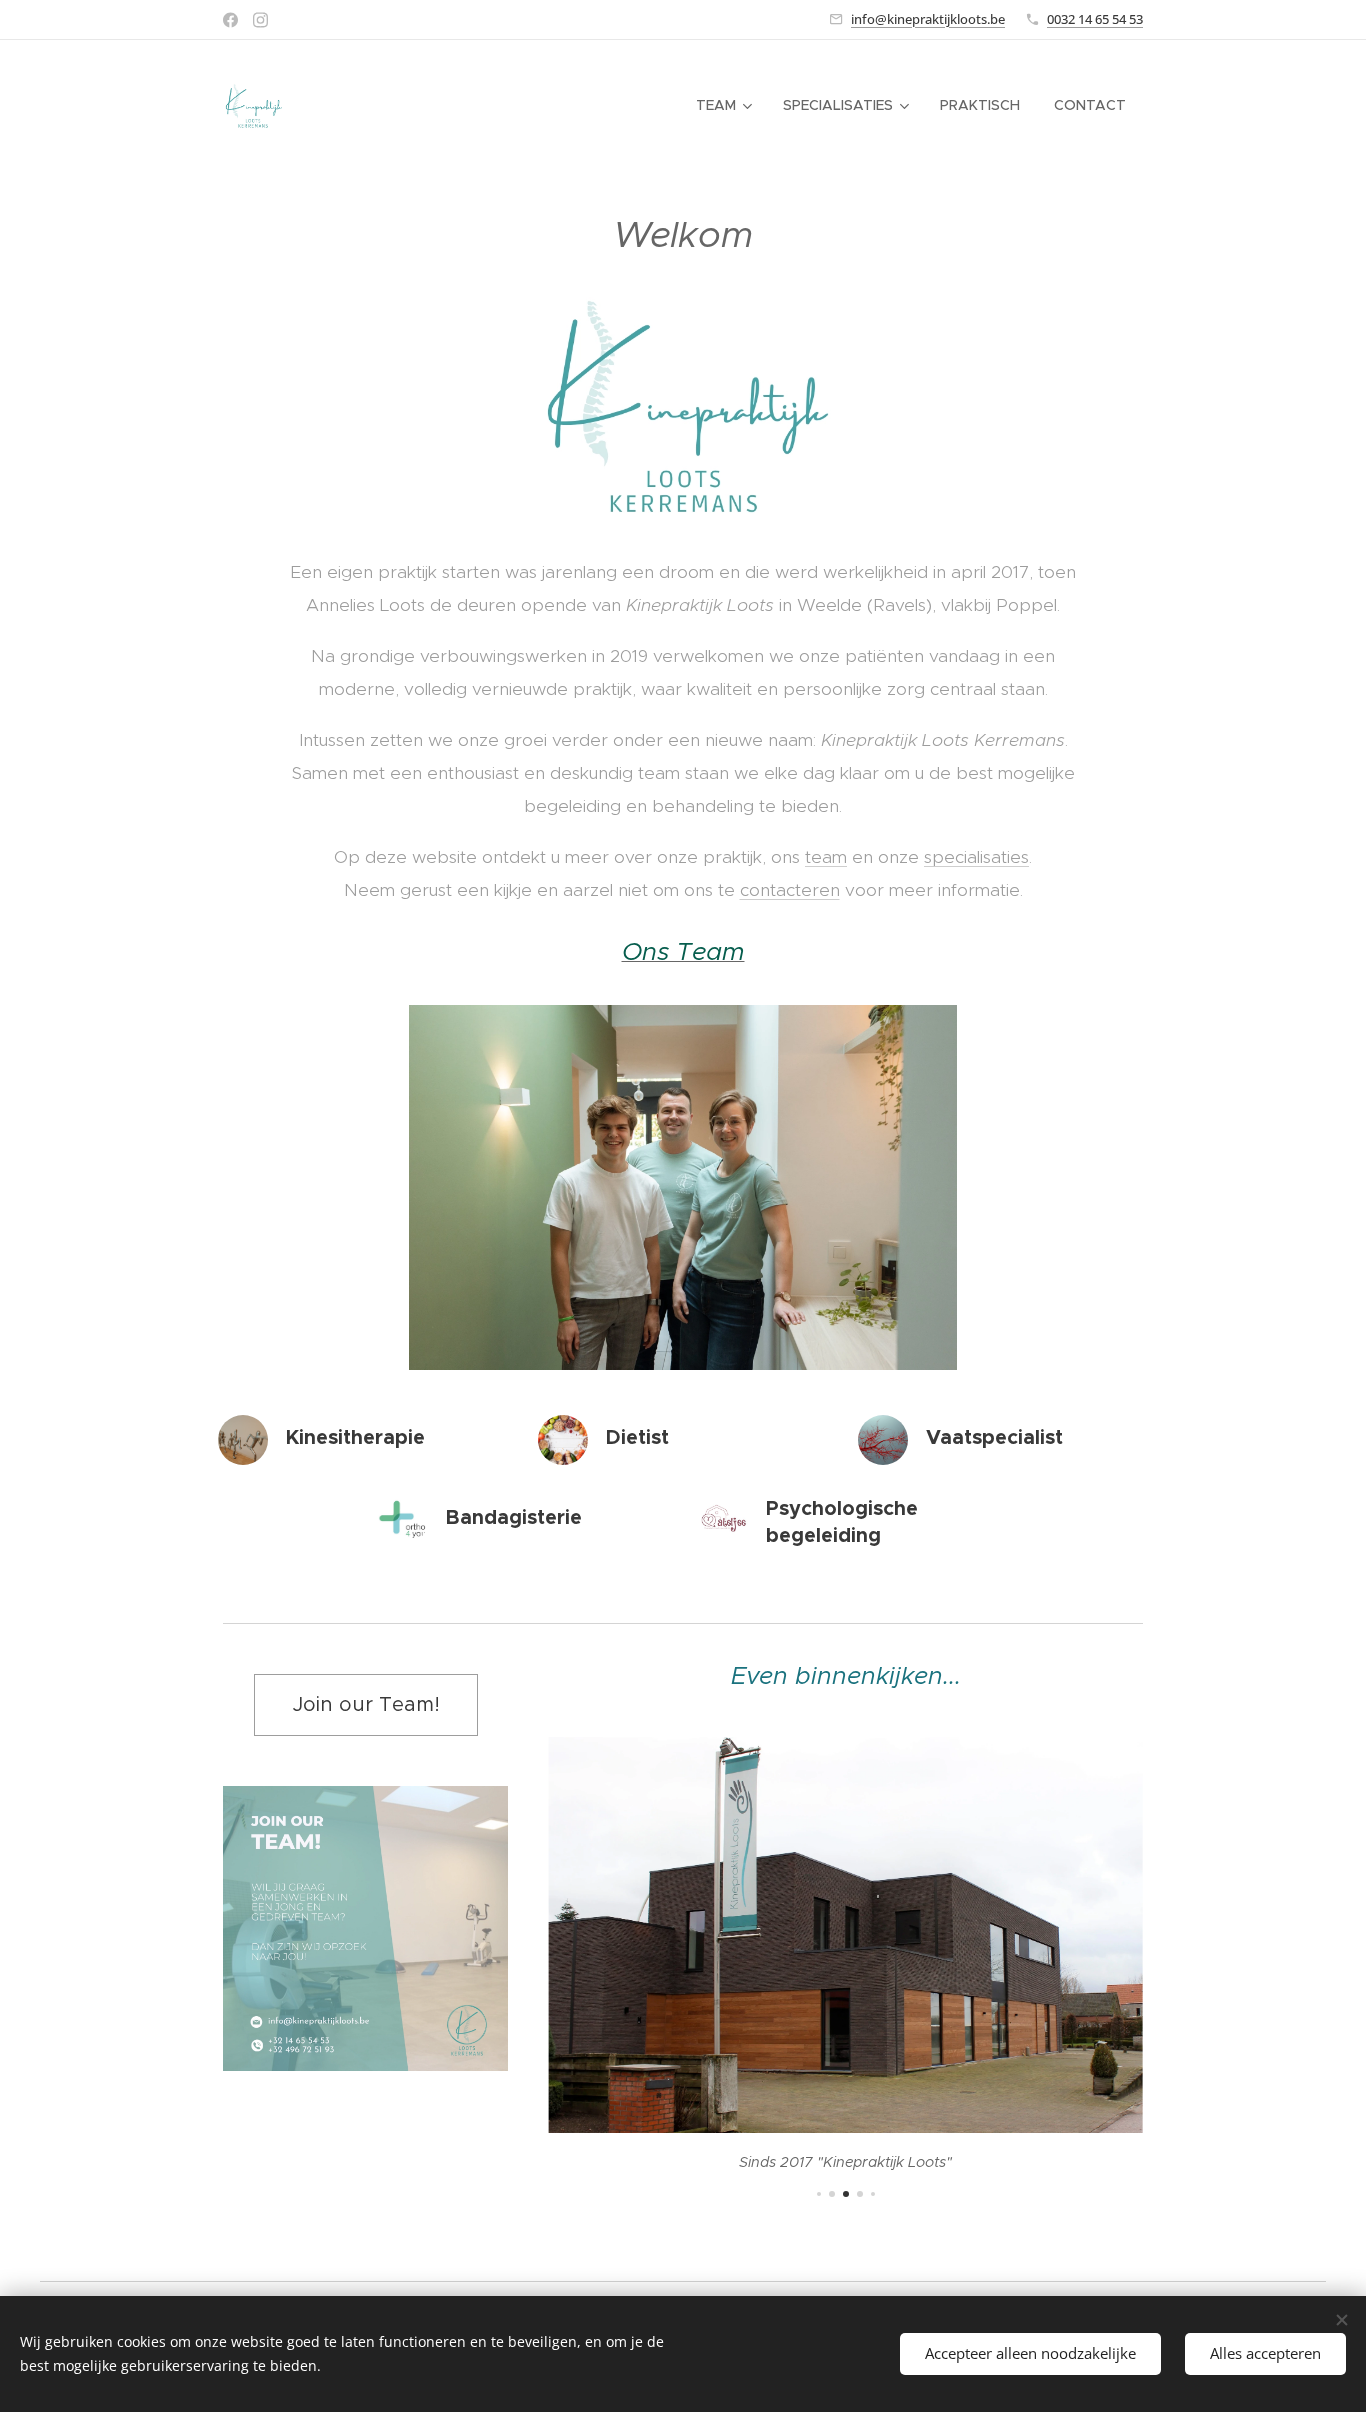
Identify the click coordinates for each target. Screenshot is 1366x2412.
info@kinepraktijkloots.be (928, 19)
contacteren (790, 890)
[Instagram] (260, 20)
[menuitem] (722, 105)
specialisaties (976, 857)
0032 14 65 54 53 (1095, 19)
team (826, 857)
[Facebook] (230, 20)
